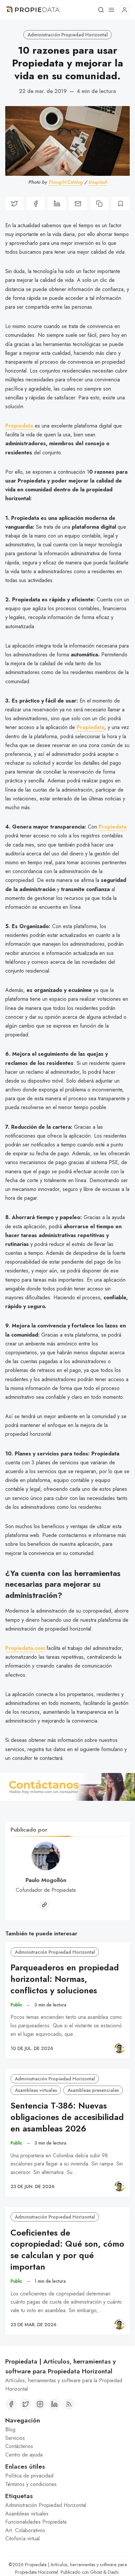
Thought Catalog (66, 182)
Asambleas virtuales (36, 2090)
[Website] (44, 1905)
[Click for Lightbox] (67, 1787)
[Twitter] (26, 2404)
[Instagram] (40, 2404)
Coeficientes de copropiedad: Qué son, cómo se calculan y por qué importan (67, 2250)
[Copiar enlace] (99, 203)
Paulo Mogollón (46, 1880)
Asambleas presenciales (93, 2090)
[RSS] (69, 2404)
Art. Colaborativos (25, 2530)
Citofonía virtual (22, 2539)
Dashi (113, 2572)
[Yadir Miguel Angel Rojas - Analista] (120, 2048)
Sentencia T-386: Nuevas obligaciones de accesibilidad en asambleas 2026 (67, 2117)
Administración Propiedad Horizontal (68, 35)
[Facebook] (11, 2404)
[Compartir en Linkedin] (57, 203)
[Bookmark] (120, 203)
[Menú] (111, 10)
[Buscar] (101, 10)
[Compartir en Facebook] (36, 203)
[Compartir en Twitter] (15, 203)
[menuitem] (67, 2430)
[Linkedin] (54, 2404)
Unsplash (98, 182)
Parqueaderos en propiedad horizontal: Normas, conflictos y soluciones (65, 1979)
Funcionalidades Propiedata (36, 2522)
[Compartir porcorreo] (78, 203)
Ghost (96, 2572)
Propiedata (91, 727)
